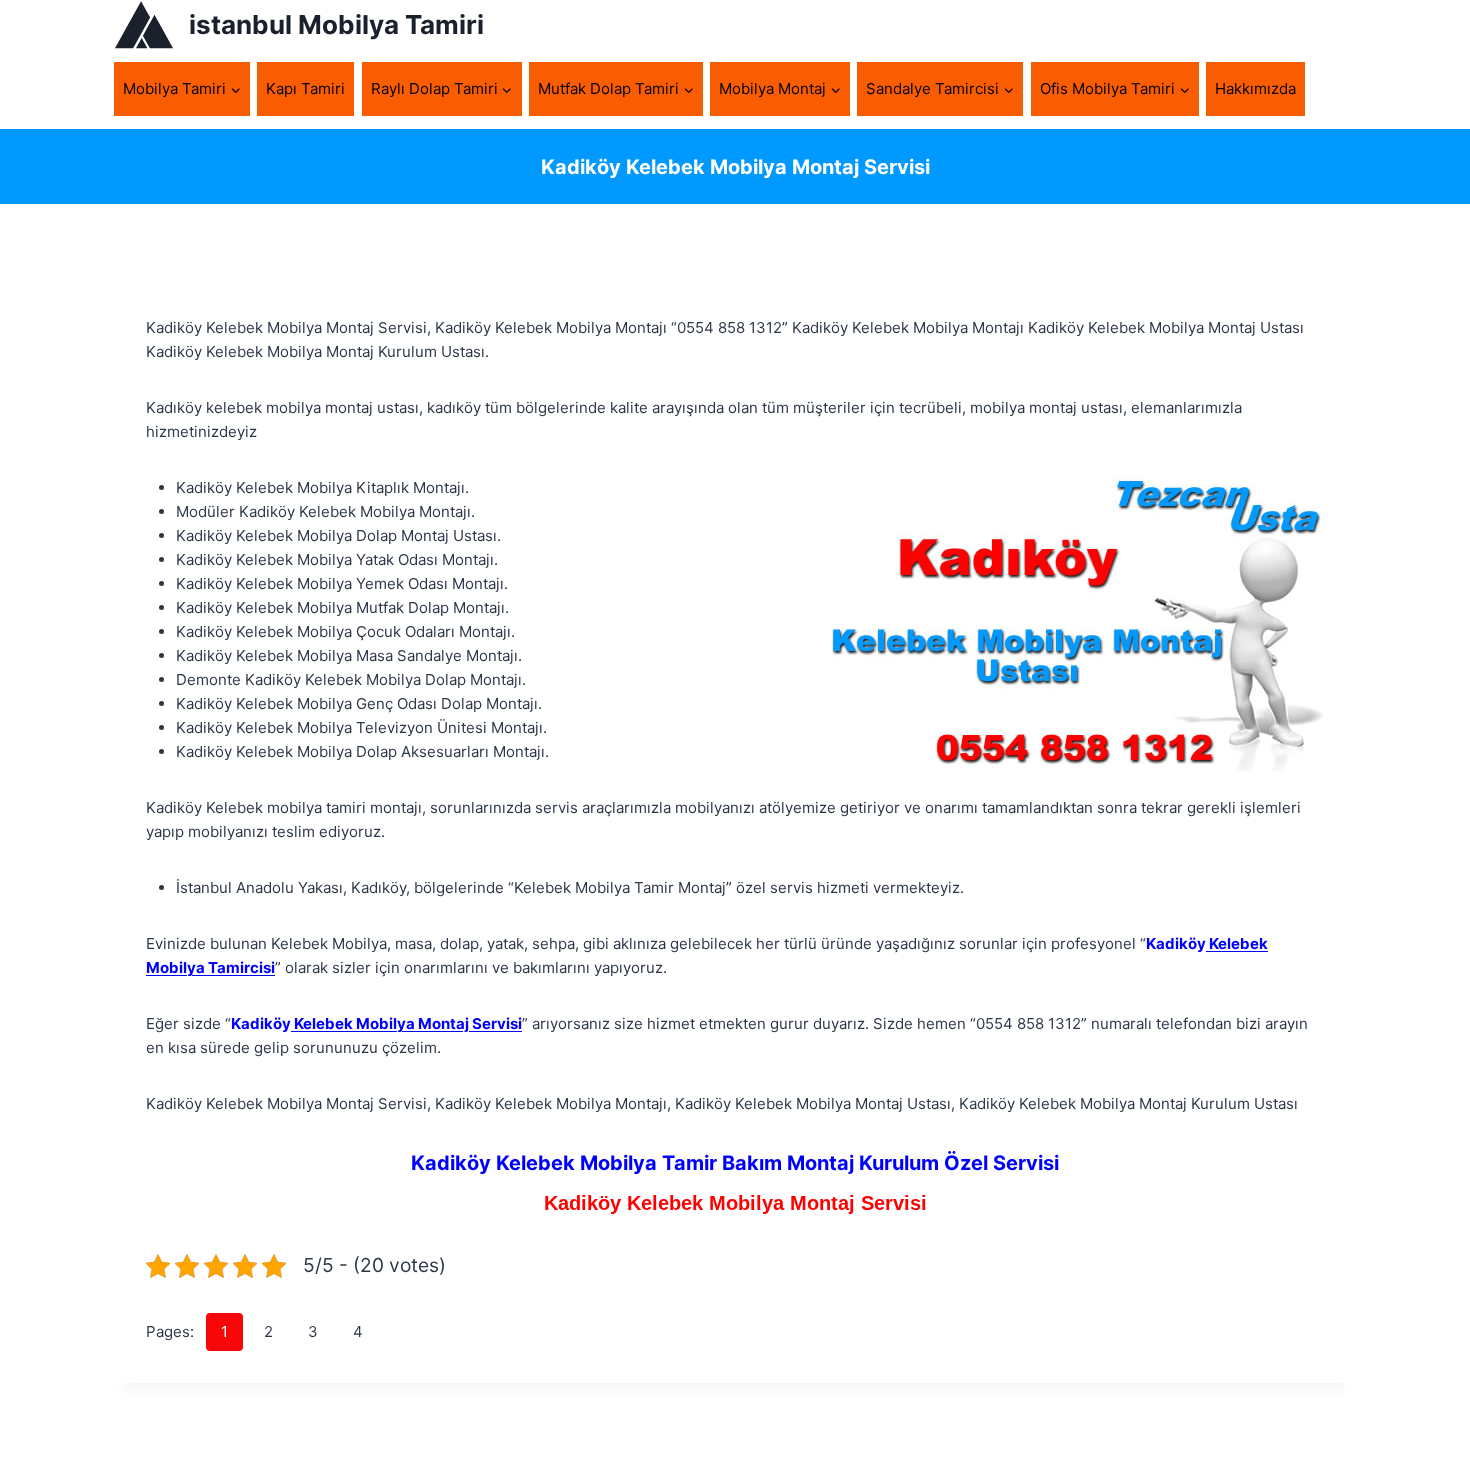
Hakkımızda (1255, 88)
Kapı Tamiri (305, 88)
